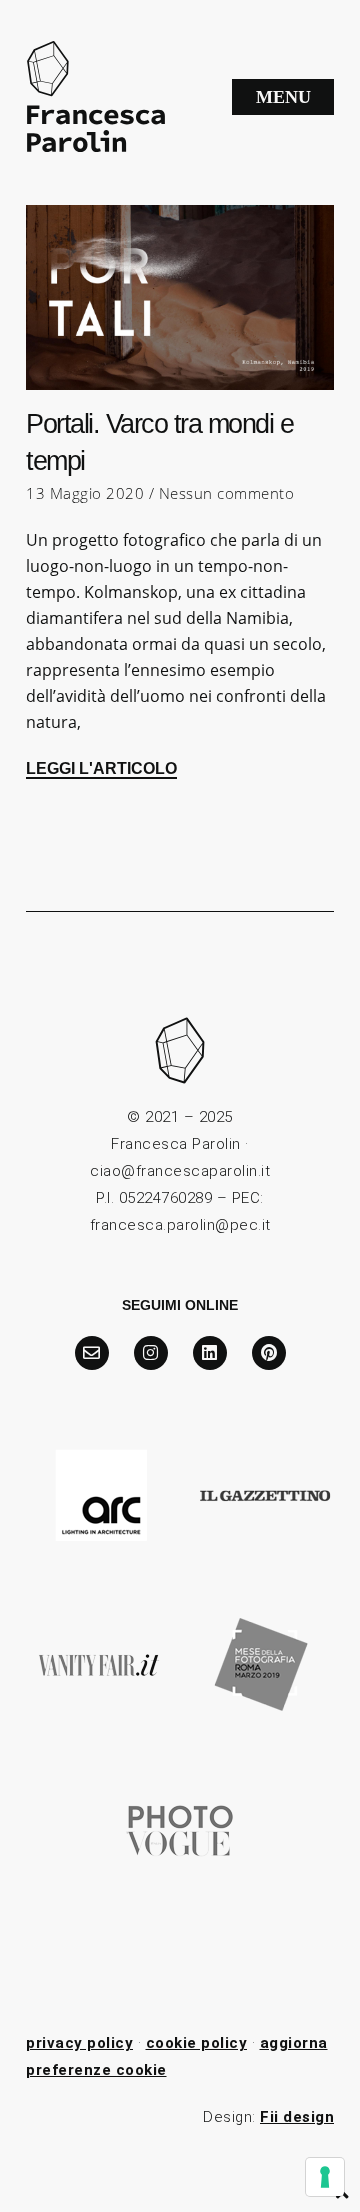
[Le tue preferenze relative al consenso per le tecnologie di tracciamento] (325, 2177)
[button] (283, 97)
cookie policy (197, 2043)
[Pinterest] (269, 1353)
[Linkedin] (210, 1353)
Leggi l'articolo (101, 768)
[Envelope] (92, 1353)
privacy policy (79, 2043)
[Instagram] (151, 1353)
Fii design (297, 2117)
